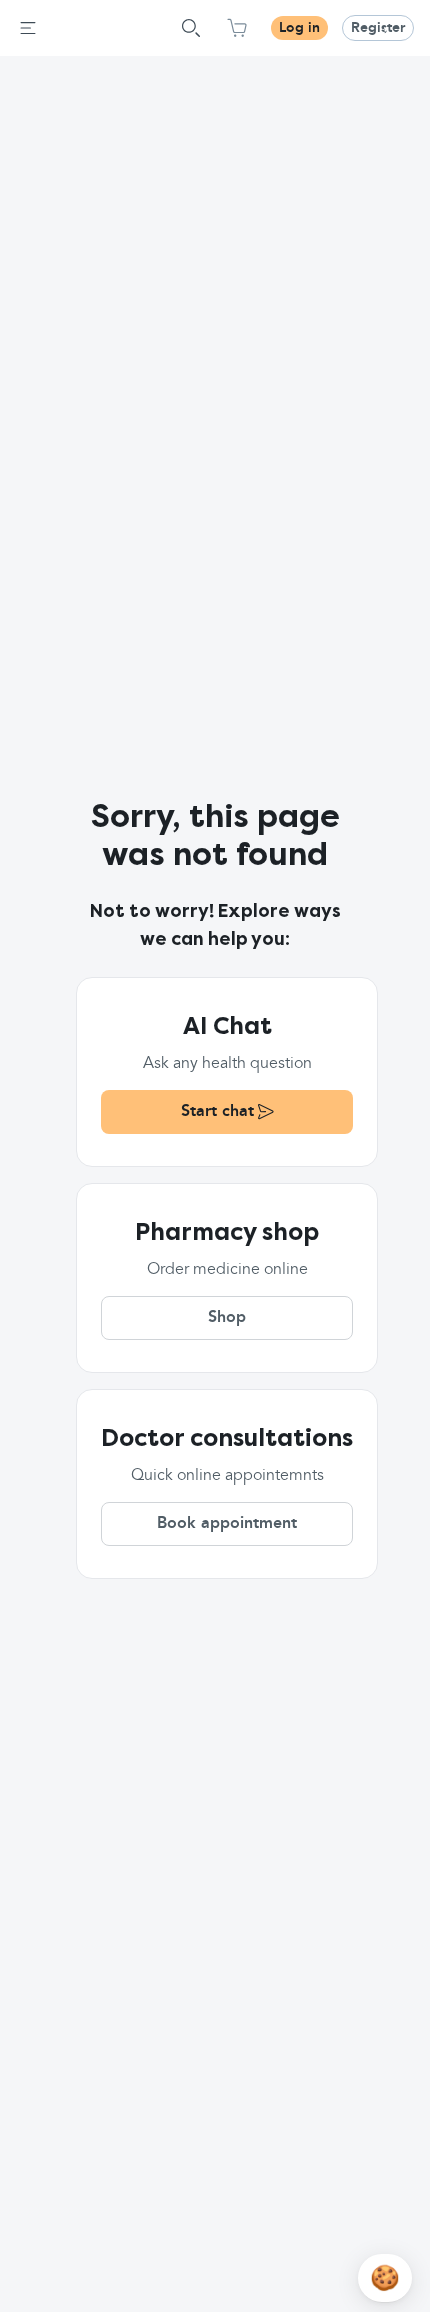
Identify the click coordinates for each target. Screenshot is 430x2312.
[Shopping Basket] (237, 28)
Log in (299, 28)
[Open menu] (28, 28)
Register (378, 28)
